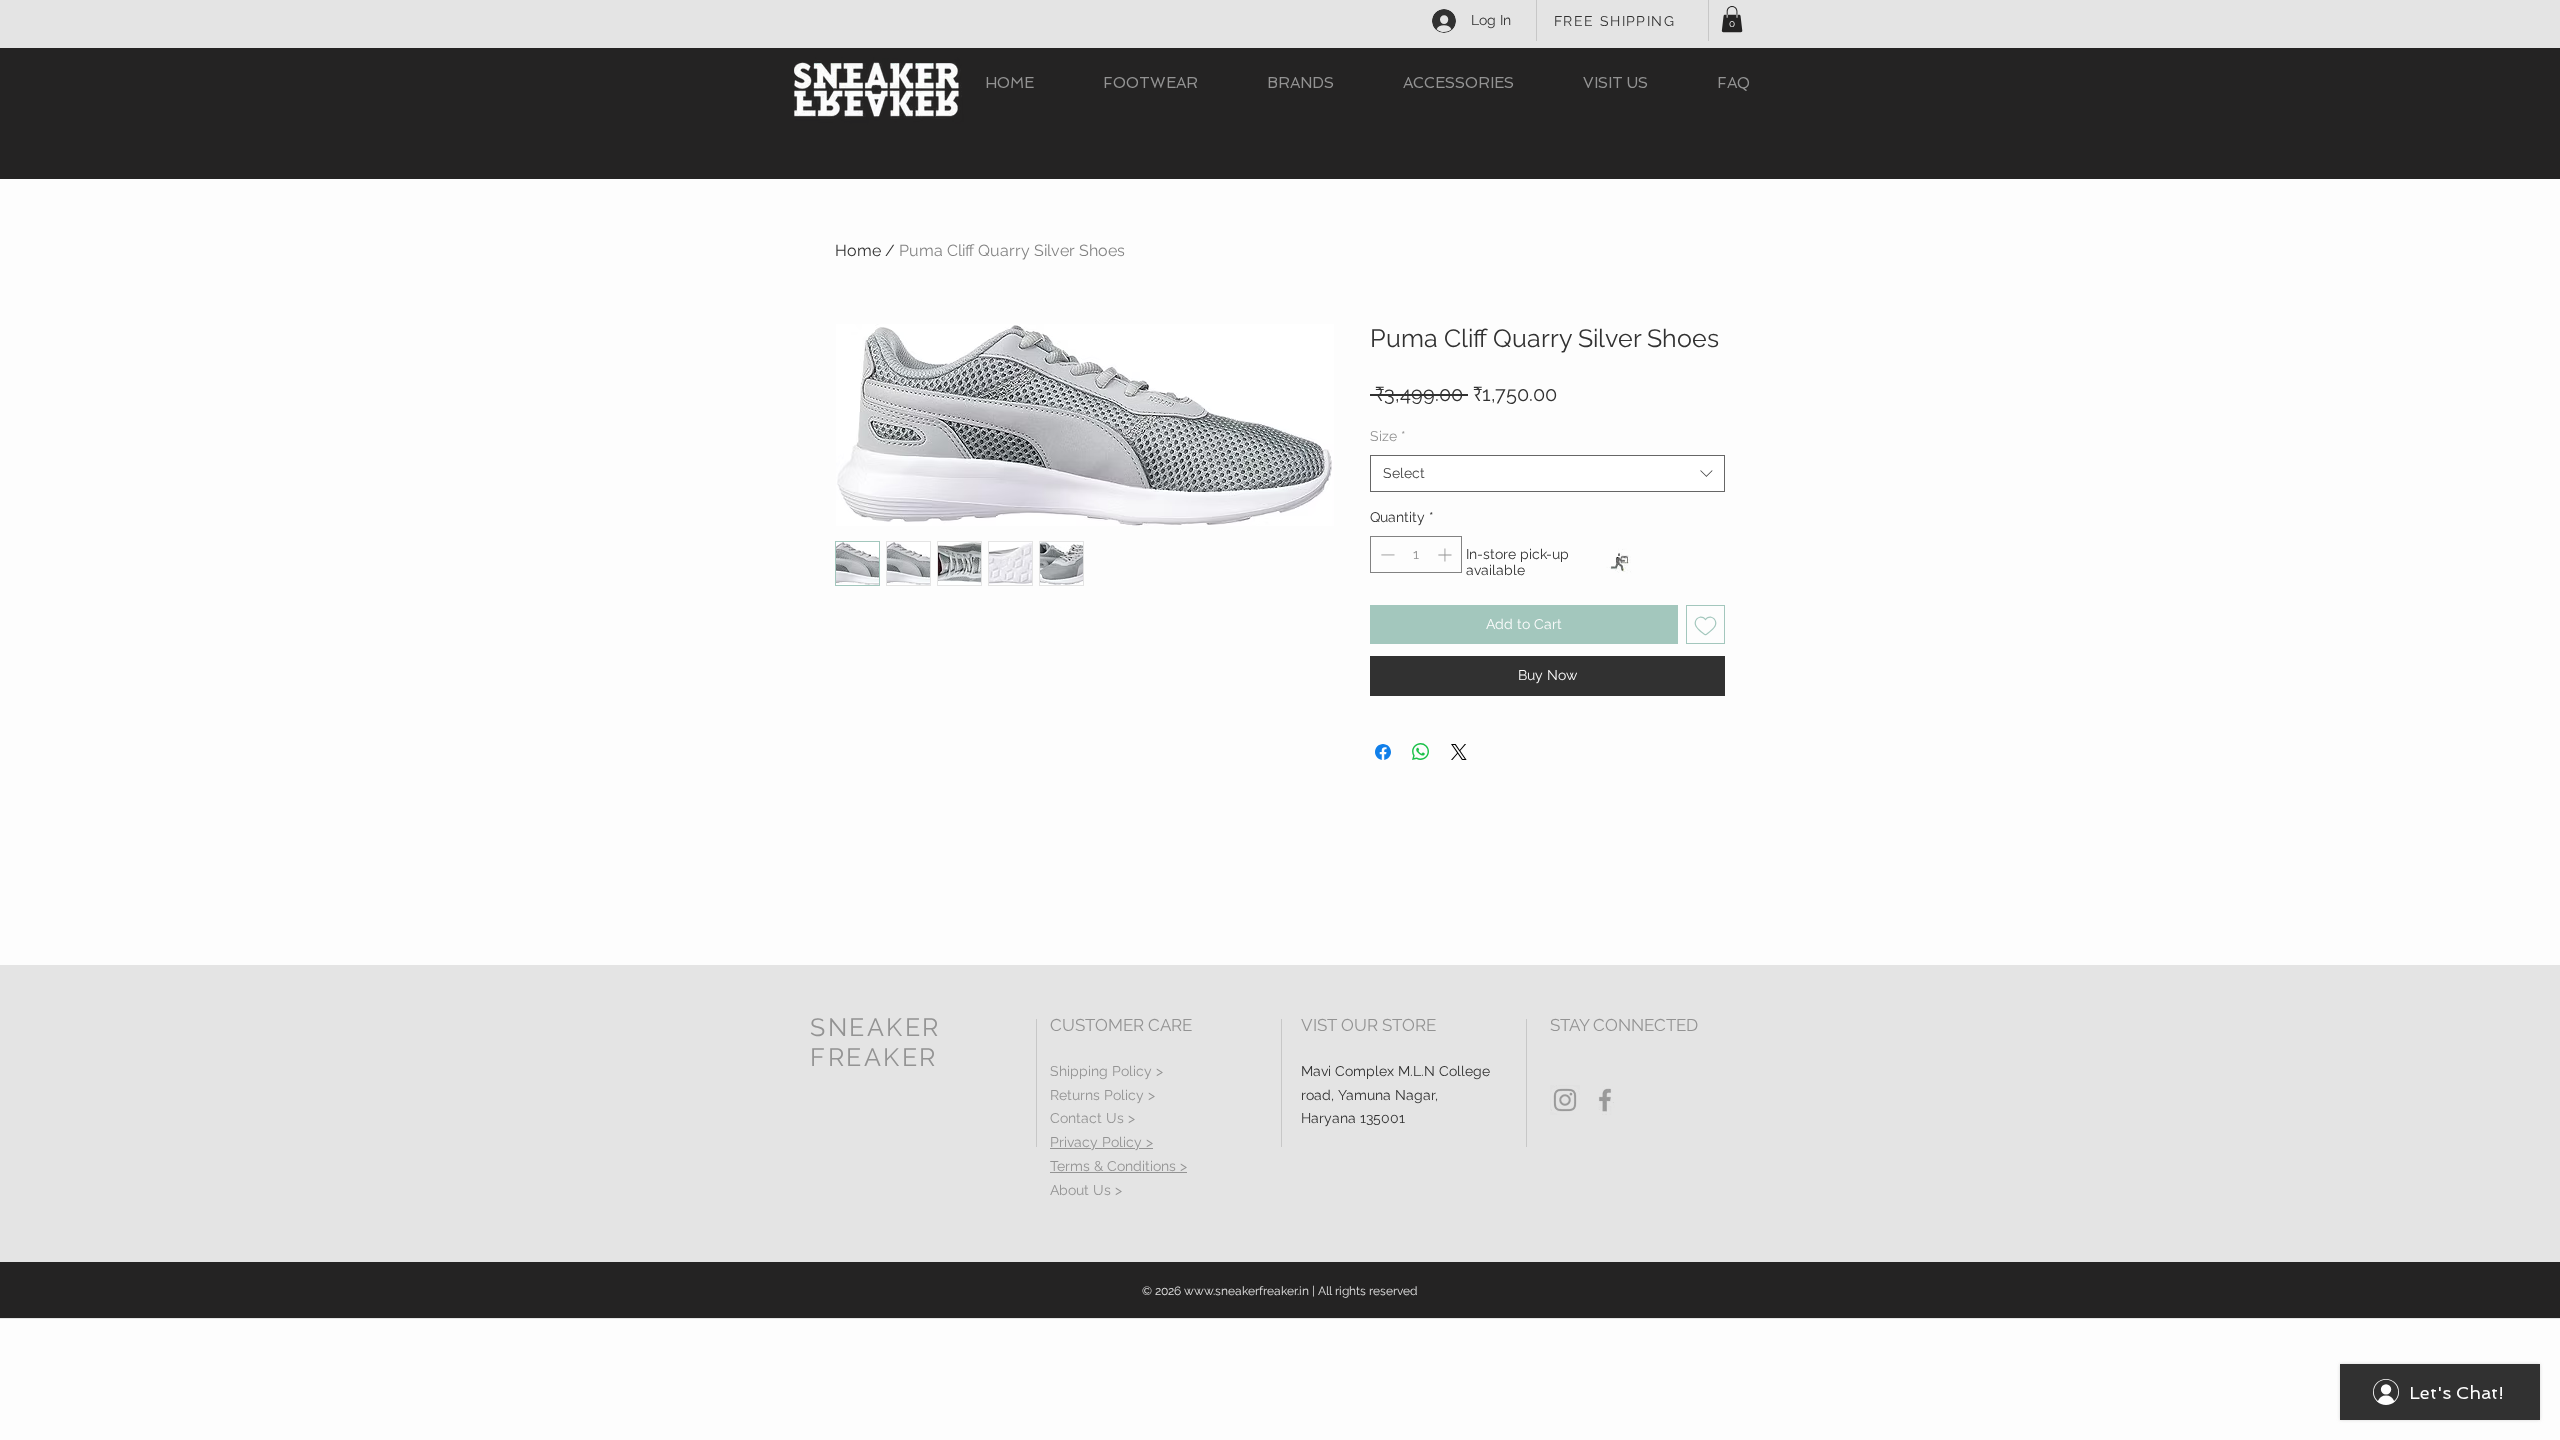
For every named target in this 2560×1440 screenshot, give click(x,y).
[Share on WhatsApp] (1421, 752)
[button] (1732, 19)
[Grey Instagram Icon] (1565, 1100)
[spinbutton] (1416, 554)
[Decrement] (1385, 554)
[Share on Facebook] (1383, 752)
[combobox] (1547, 474)
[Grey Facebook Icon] (1605, 1100)
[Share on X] (1459, 752)
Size (1388, 436)
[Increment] (1446, 554)
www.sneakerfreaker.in (1246, 1291)
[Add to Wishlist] (1705, 624)
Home (858, 250)
